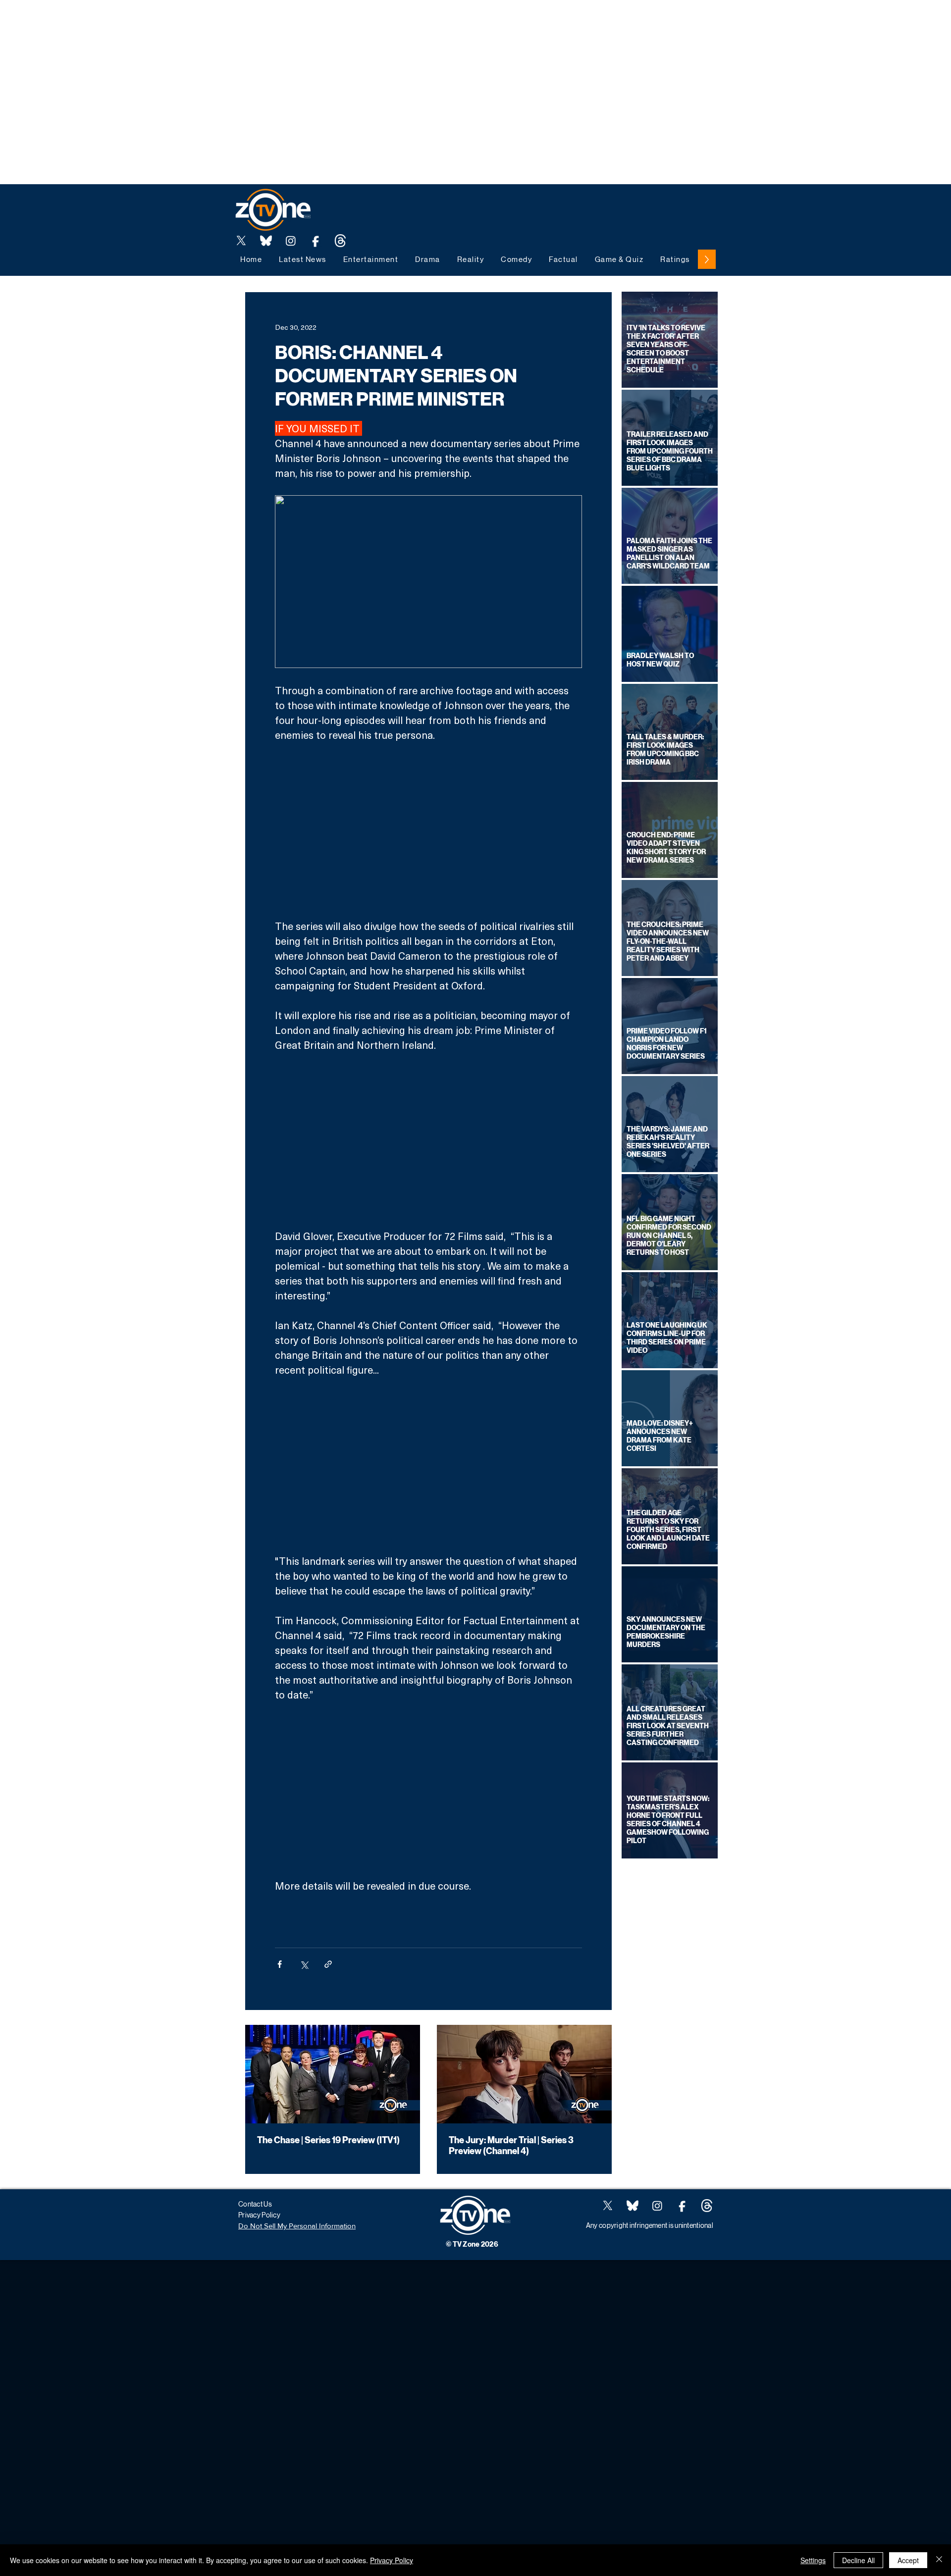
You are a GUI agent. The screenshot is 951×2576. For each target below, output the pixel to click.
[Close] (939, 2560)
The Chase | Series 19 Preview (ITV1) (328, 2140)
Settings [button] (813, 2560)
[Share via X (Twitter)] (304, 1964)
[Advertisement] (180, 22)
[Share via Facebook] (280, 1964)
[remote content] (428, 830)
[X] (241, 241)
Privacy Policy (392, 2560)
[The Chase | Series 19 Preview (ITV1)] (333, 2074)
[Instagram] (291, 241)
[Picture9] (340, 241)
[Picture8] (266, 241)
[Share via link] (328, 1964)
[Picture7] (316, 241)
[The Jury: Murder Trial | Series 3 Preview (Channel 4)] (524, 2074)
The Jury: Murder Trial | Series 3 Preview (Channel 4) (511, 2146)
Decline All (858, 2560)
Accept (908, 2560)
